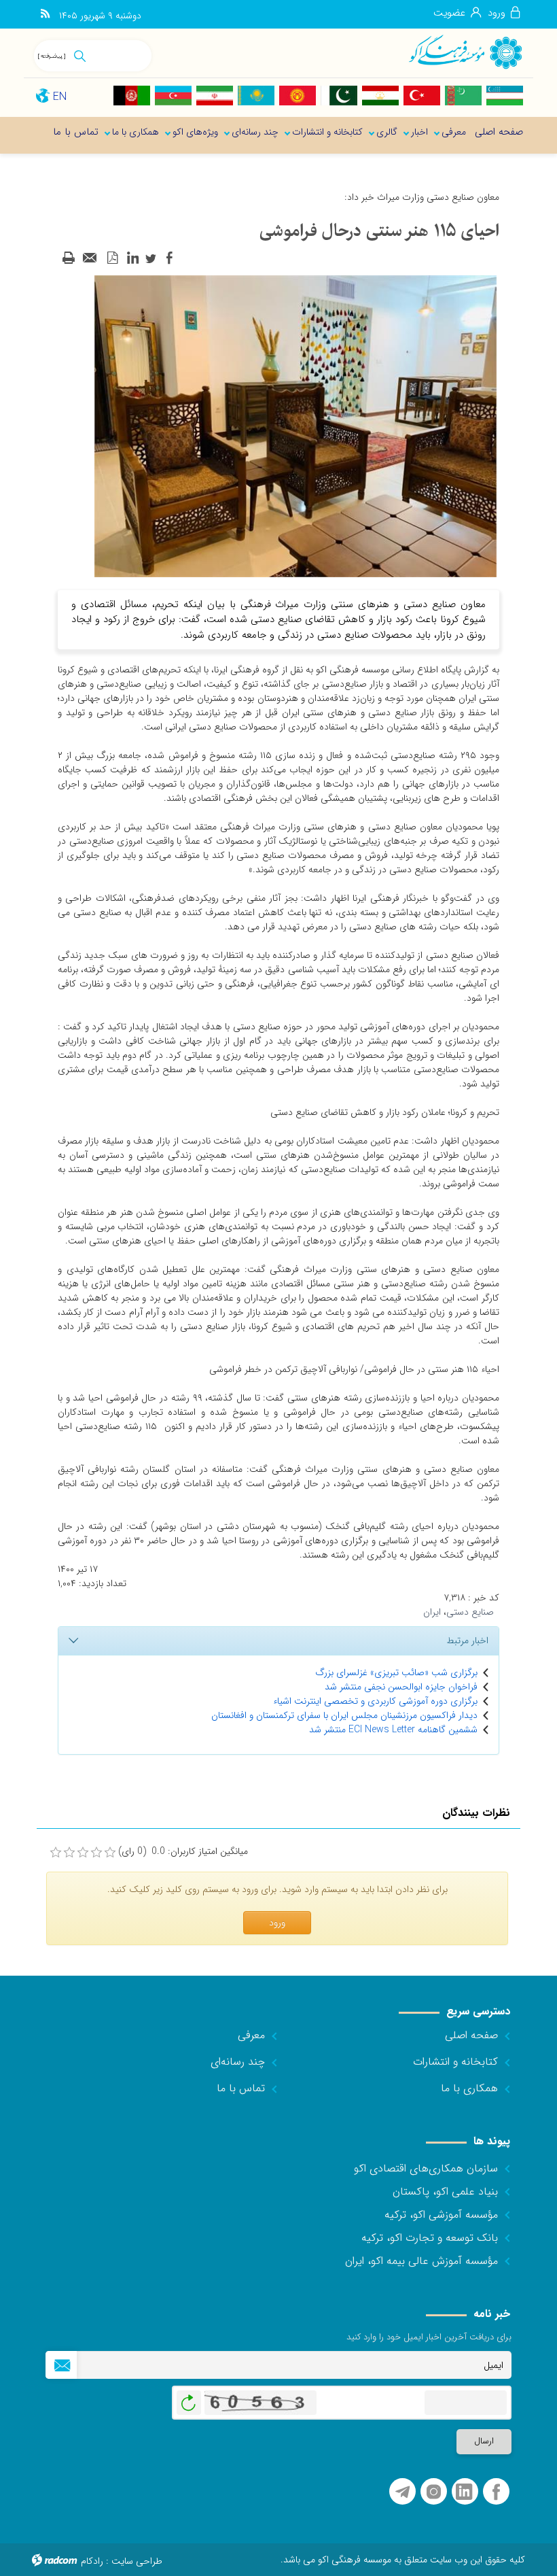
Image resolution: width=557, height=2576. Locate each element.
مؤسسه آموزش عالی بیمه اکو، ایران (421, 2261)
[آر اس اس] (45, 14)
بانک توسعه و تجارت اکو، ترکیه (430, 2238)
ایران (432, 1612)
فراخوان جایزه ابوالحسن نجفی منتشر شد (401, 1687)
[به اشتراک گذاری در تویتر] (151, 258)
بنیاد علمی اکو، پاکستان (445, 2192)
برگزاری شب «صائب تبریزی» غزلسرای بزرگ (396, 1672)
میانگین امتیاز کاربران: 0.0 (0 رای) (183, 1852)
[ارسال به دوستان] (90, 258)
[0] (56, 1853)
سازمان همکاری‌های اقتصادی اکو (426, 2168)
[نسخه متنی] (69, 258)
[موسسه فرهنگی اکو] (465, 51)
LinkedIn (464, 2492)
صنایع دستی (470, 1612)
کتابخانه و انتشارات (455, 2062)
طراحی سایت (137, 2561)
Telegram (402, 2492)
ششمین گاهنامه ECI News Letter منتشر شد (393, 1730)
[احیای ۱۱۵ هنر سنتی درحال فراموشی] (295, 426)
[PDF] (112, 258)
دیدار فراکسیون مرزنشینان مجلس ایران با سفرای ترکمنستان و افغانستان (344, 1715)
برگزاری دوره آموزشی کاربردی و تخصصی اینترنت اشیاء (375, 1701)
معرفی (251, 2035)
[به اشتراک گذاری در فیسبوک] (169, 258)
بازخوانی (189, 2399)
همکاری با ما (469, 2088)
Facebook (496, 2492)
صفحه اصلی (471, 2035)
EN (60, 97)
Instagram (434, 2492)
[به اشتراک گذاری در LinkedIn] (132, 258)
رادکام (92, 2561)
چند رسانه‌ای (238, 2062)
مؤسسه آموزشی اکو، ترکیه (441, 2215)
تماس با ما (241, 2088)
